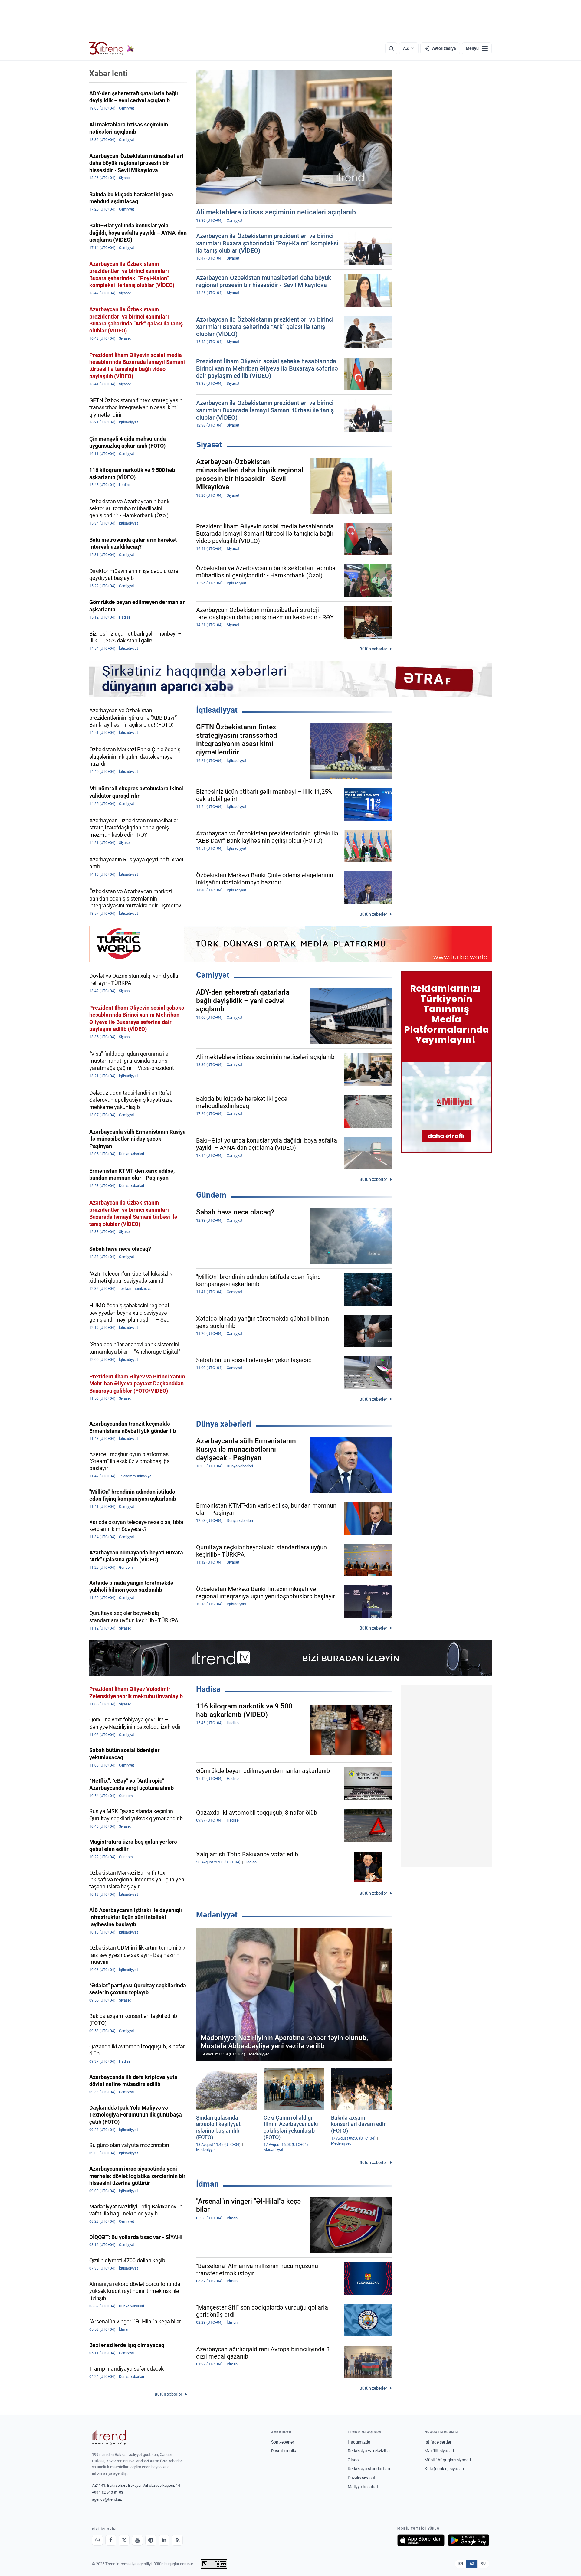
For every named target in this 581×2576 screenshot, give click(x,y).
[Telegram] (151, 2540)
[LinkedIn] (164, 2540)
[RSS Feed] (177, 2540)
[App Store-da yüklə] (421, 2540)
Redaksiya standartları (369, 2469)
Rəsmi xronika (284, 2451)
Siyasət (209, 445)
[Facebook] (111, 2540)
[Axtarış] (391, 48)
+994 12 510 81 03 (108, 2492)
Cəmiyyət (213, 975)
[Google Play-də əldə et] (469, 2540)
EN (461, 2564)
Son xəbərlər (283, 2442)
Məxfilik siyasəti (439, 2451)
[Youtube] (137, 2540)
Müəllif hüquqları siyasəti (448, 2460)
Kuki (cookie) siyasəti (444, 2469)
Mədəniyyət (217, 1915)
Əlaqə (353, 2460)
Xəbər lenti (108, 74)
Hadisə (208, 1689)
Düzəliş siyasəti (362, 2478)
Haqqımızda (359, 2442)
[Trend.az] (112, 48)
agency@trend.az (107, 2499)
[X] (124, 2540)
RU (483, 2564)
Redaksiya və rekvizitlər (369, 2451)
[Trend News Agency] (109, 2437)
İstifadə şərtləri (438, 2442)
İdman (207, 2184)
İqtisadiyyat (217, 710)
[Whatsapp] (97, 2540)
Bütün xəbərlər (373, 649)
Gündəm (211, 1195)
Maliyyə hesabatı (363, 2487)
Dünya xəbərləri (224, 1424)
